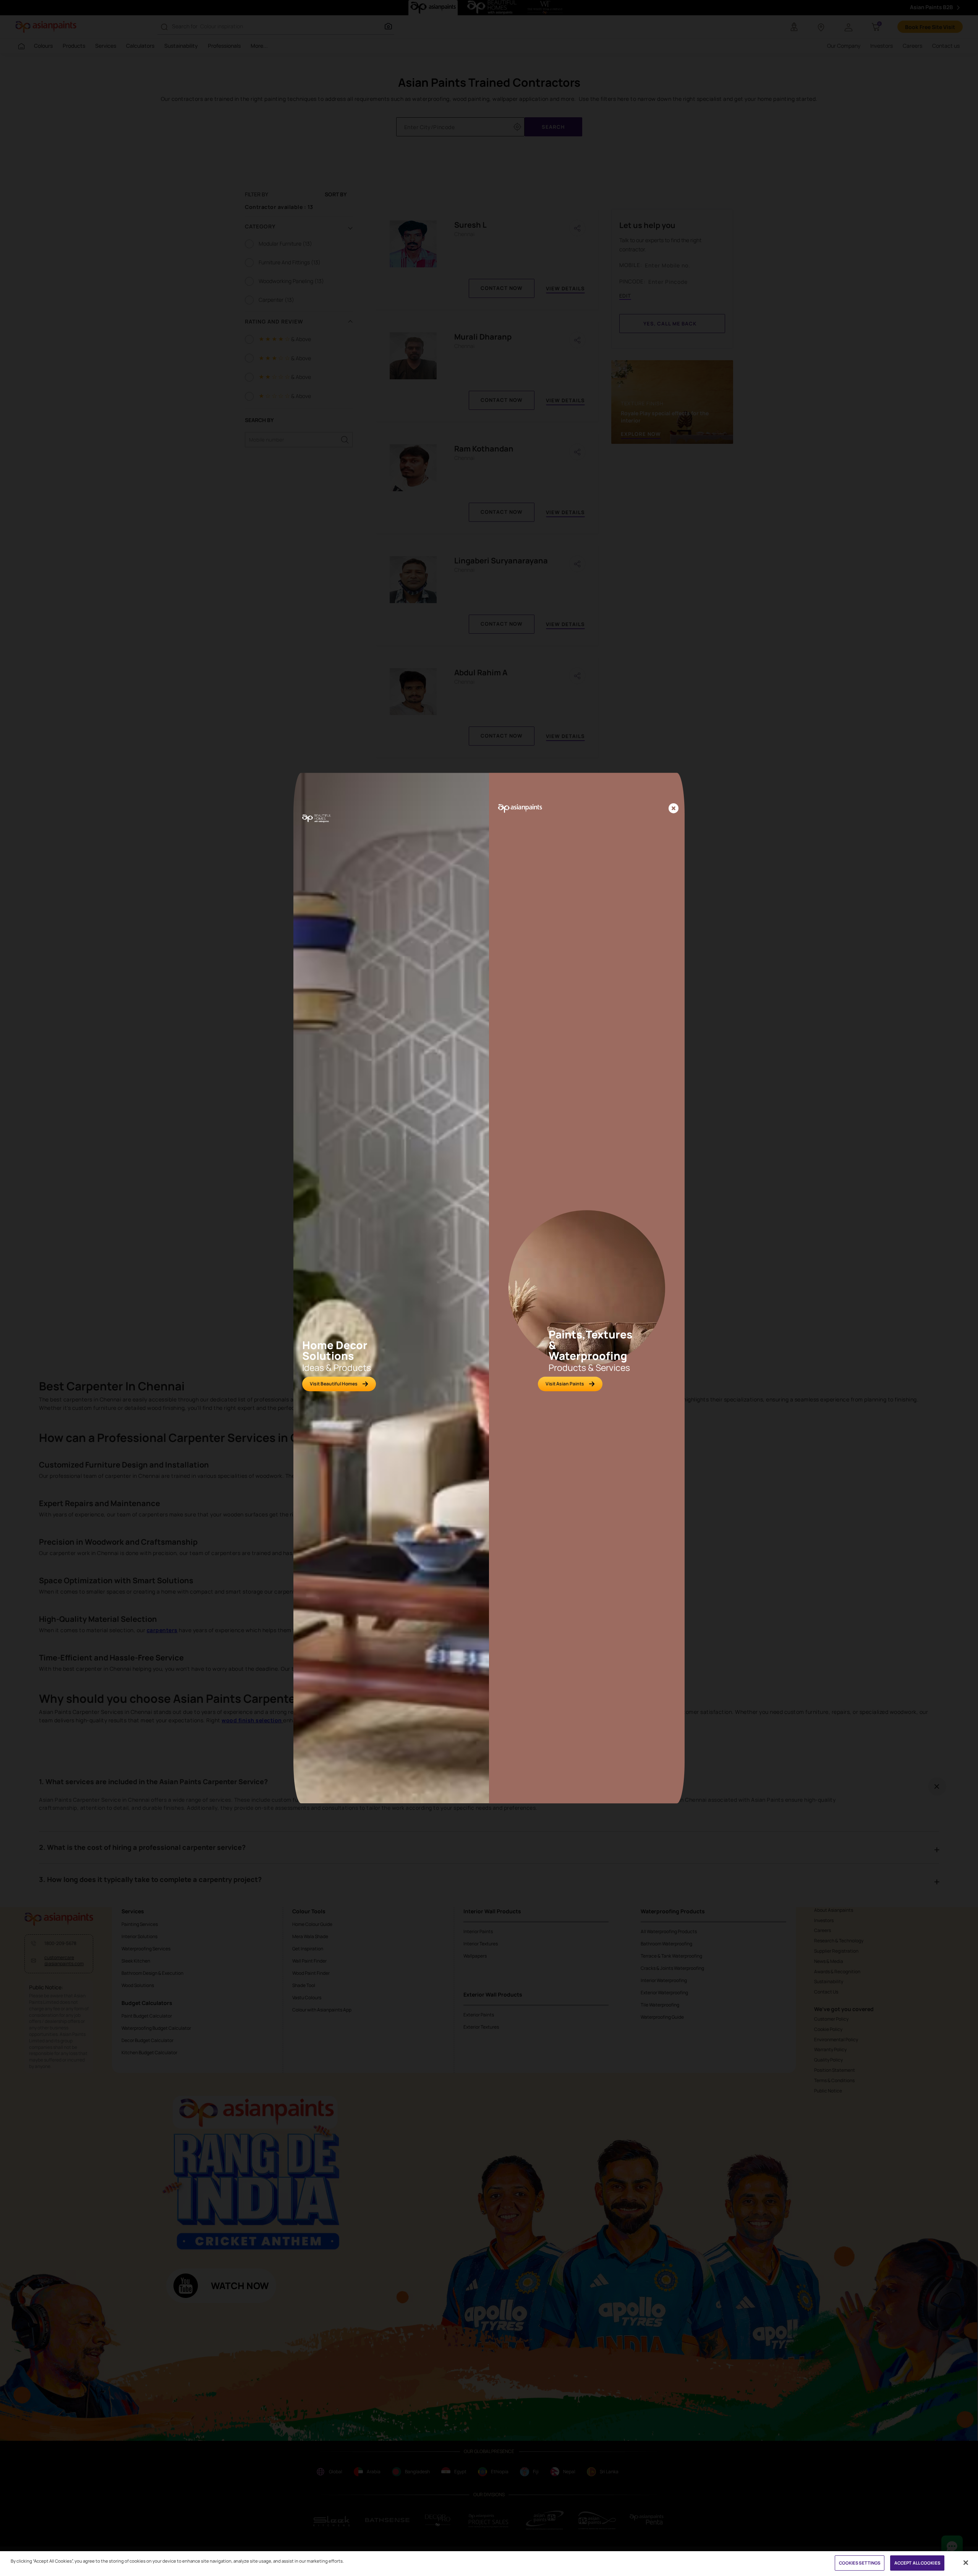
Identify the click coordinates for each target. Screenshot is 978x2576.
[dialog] (489, 1288)
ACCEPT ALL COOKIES (917, 2563)
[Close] (674, 809)
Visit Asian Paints (565, 1384)
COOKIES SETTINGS (860, 2563)
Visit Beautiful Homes (334, 1384)
